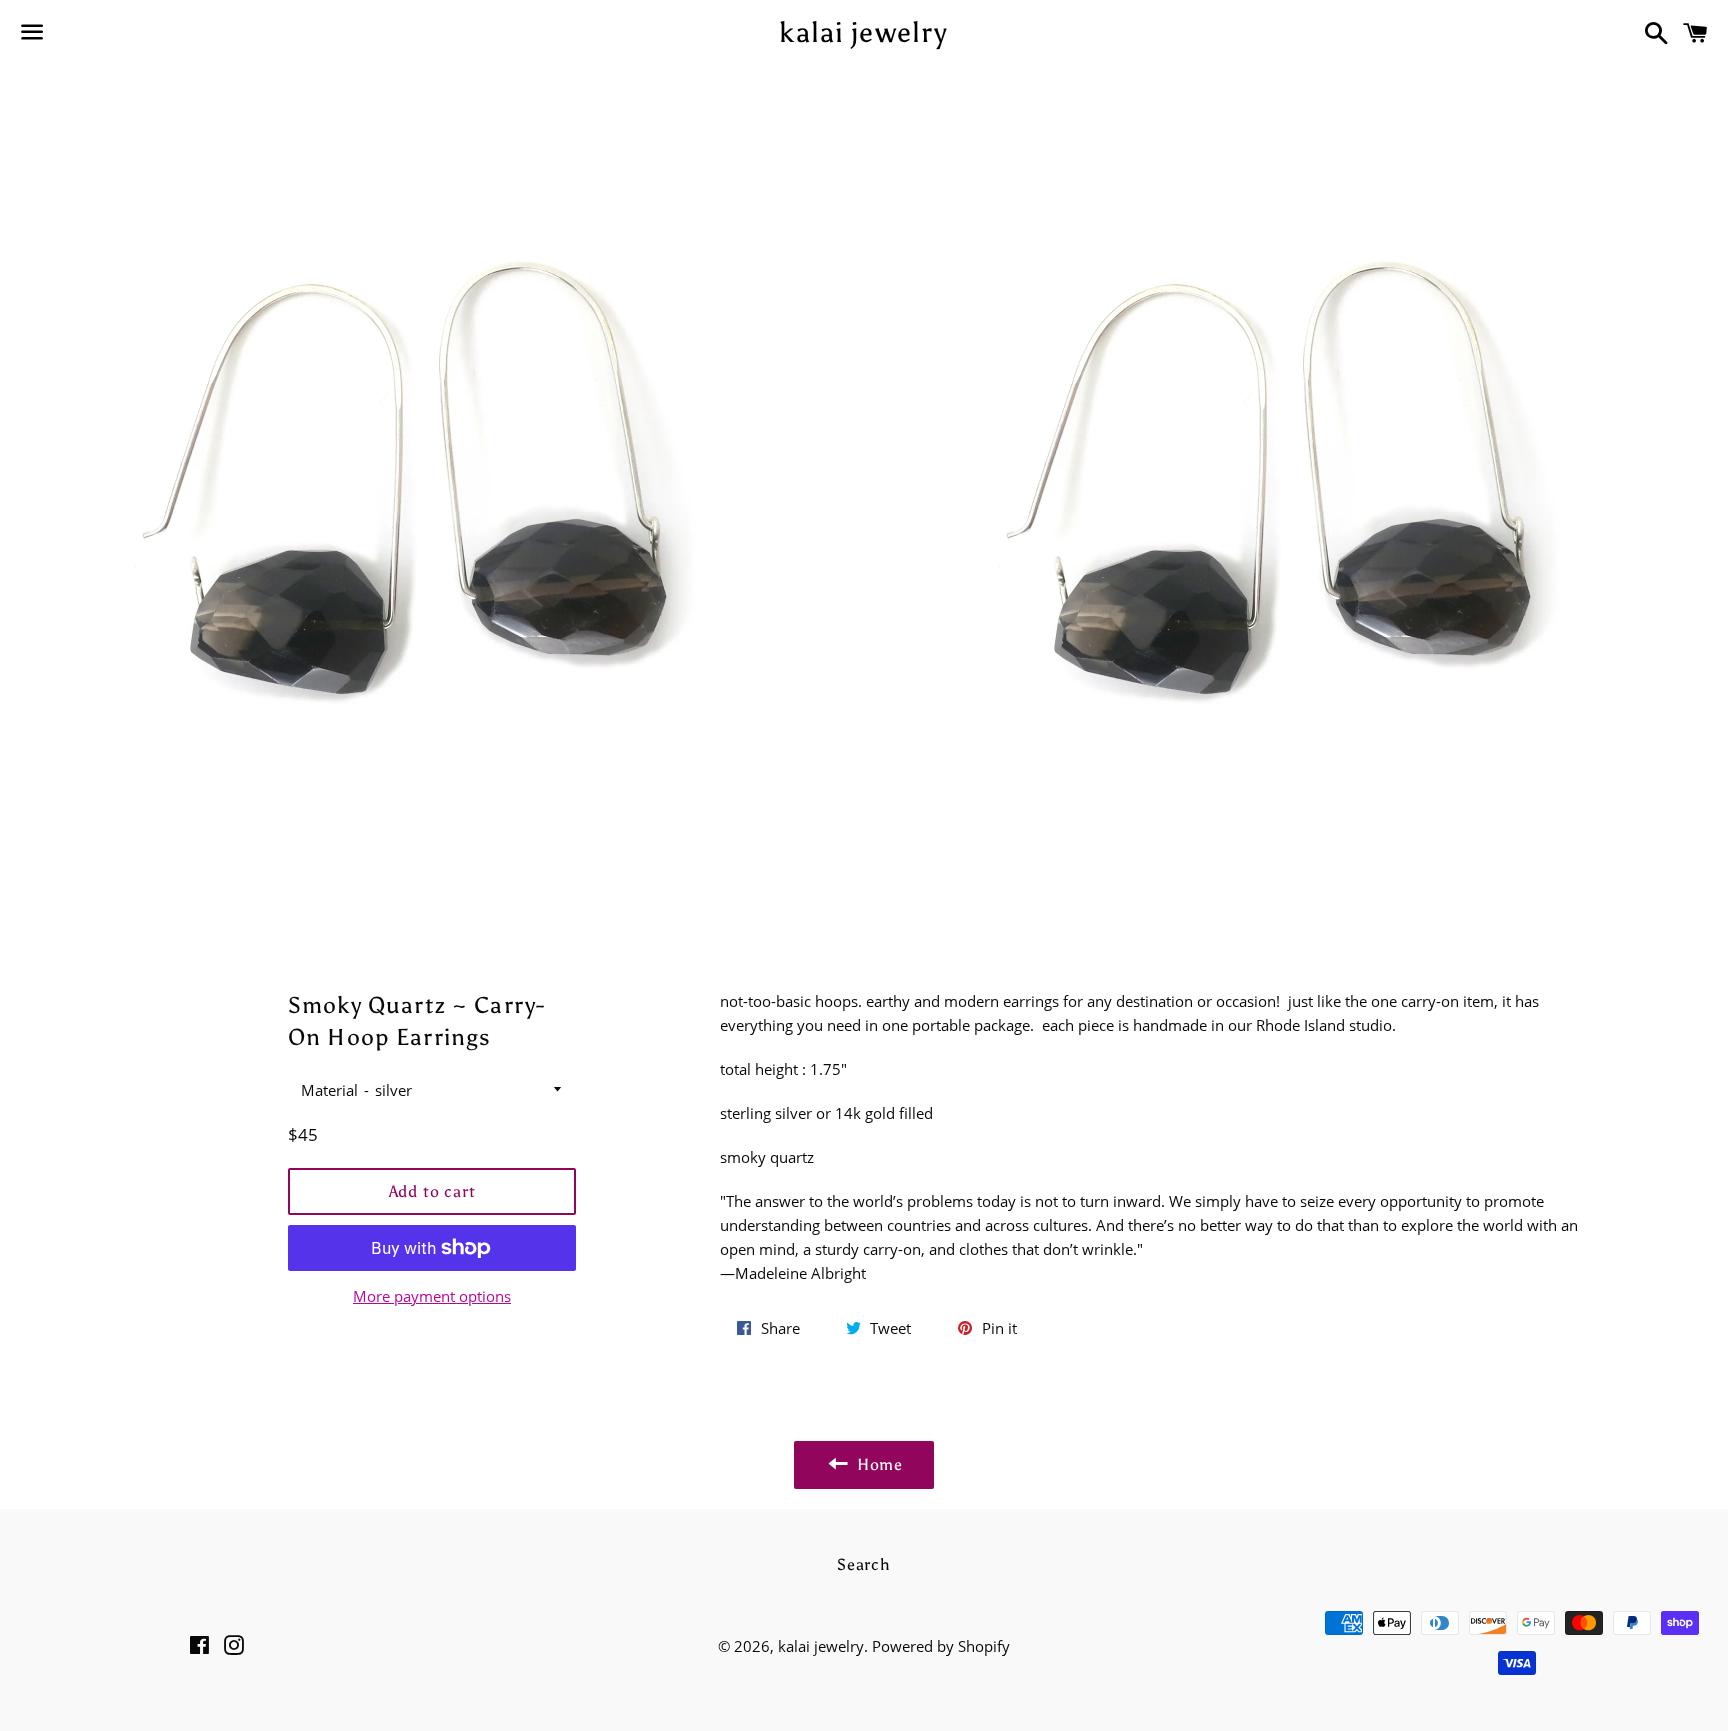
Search (864, 1564)
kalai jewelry (863, 32)
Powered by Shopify (941, 1646)
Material (329, 1090)
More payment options (432, 1296)
